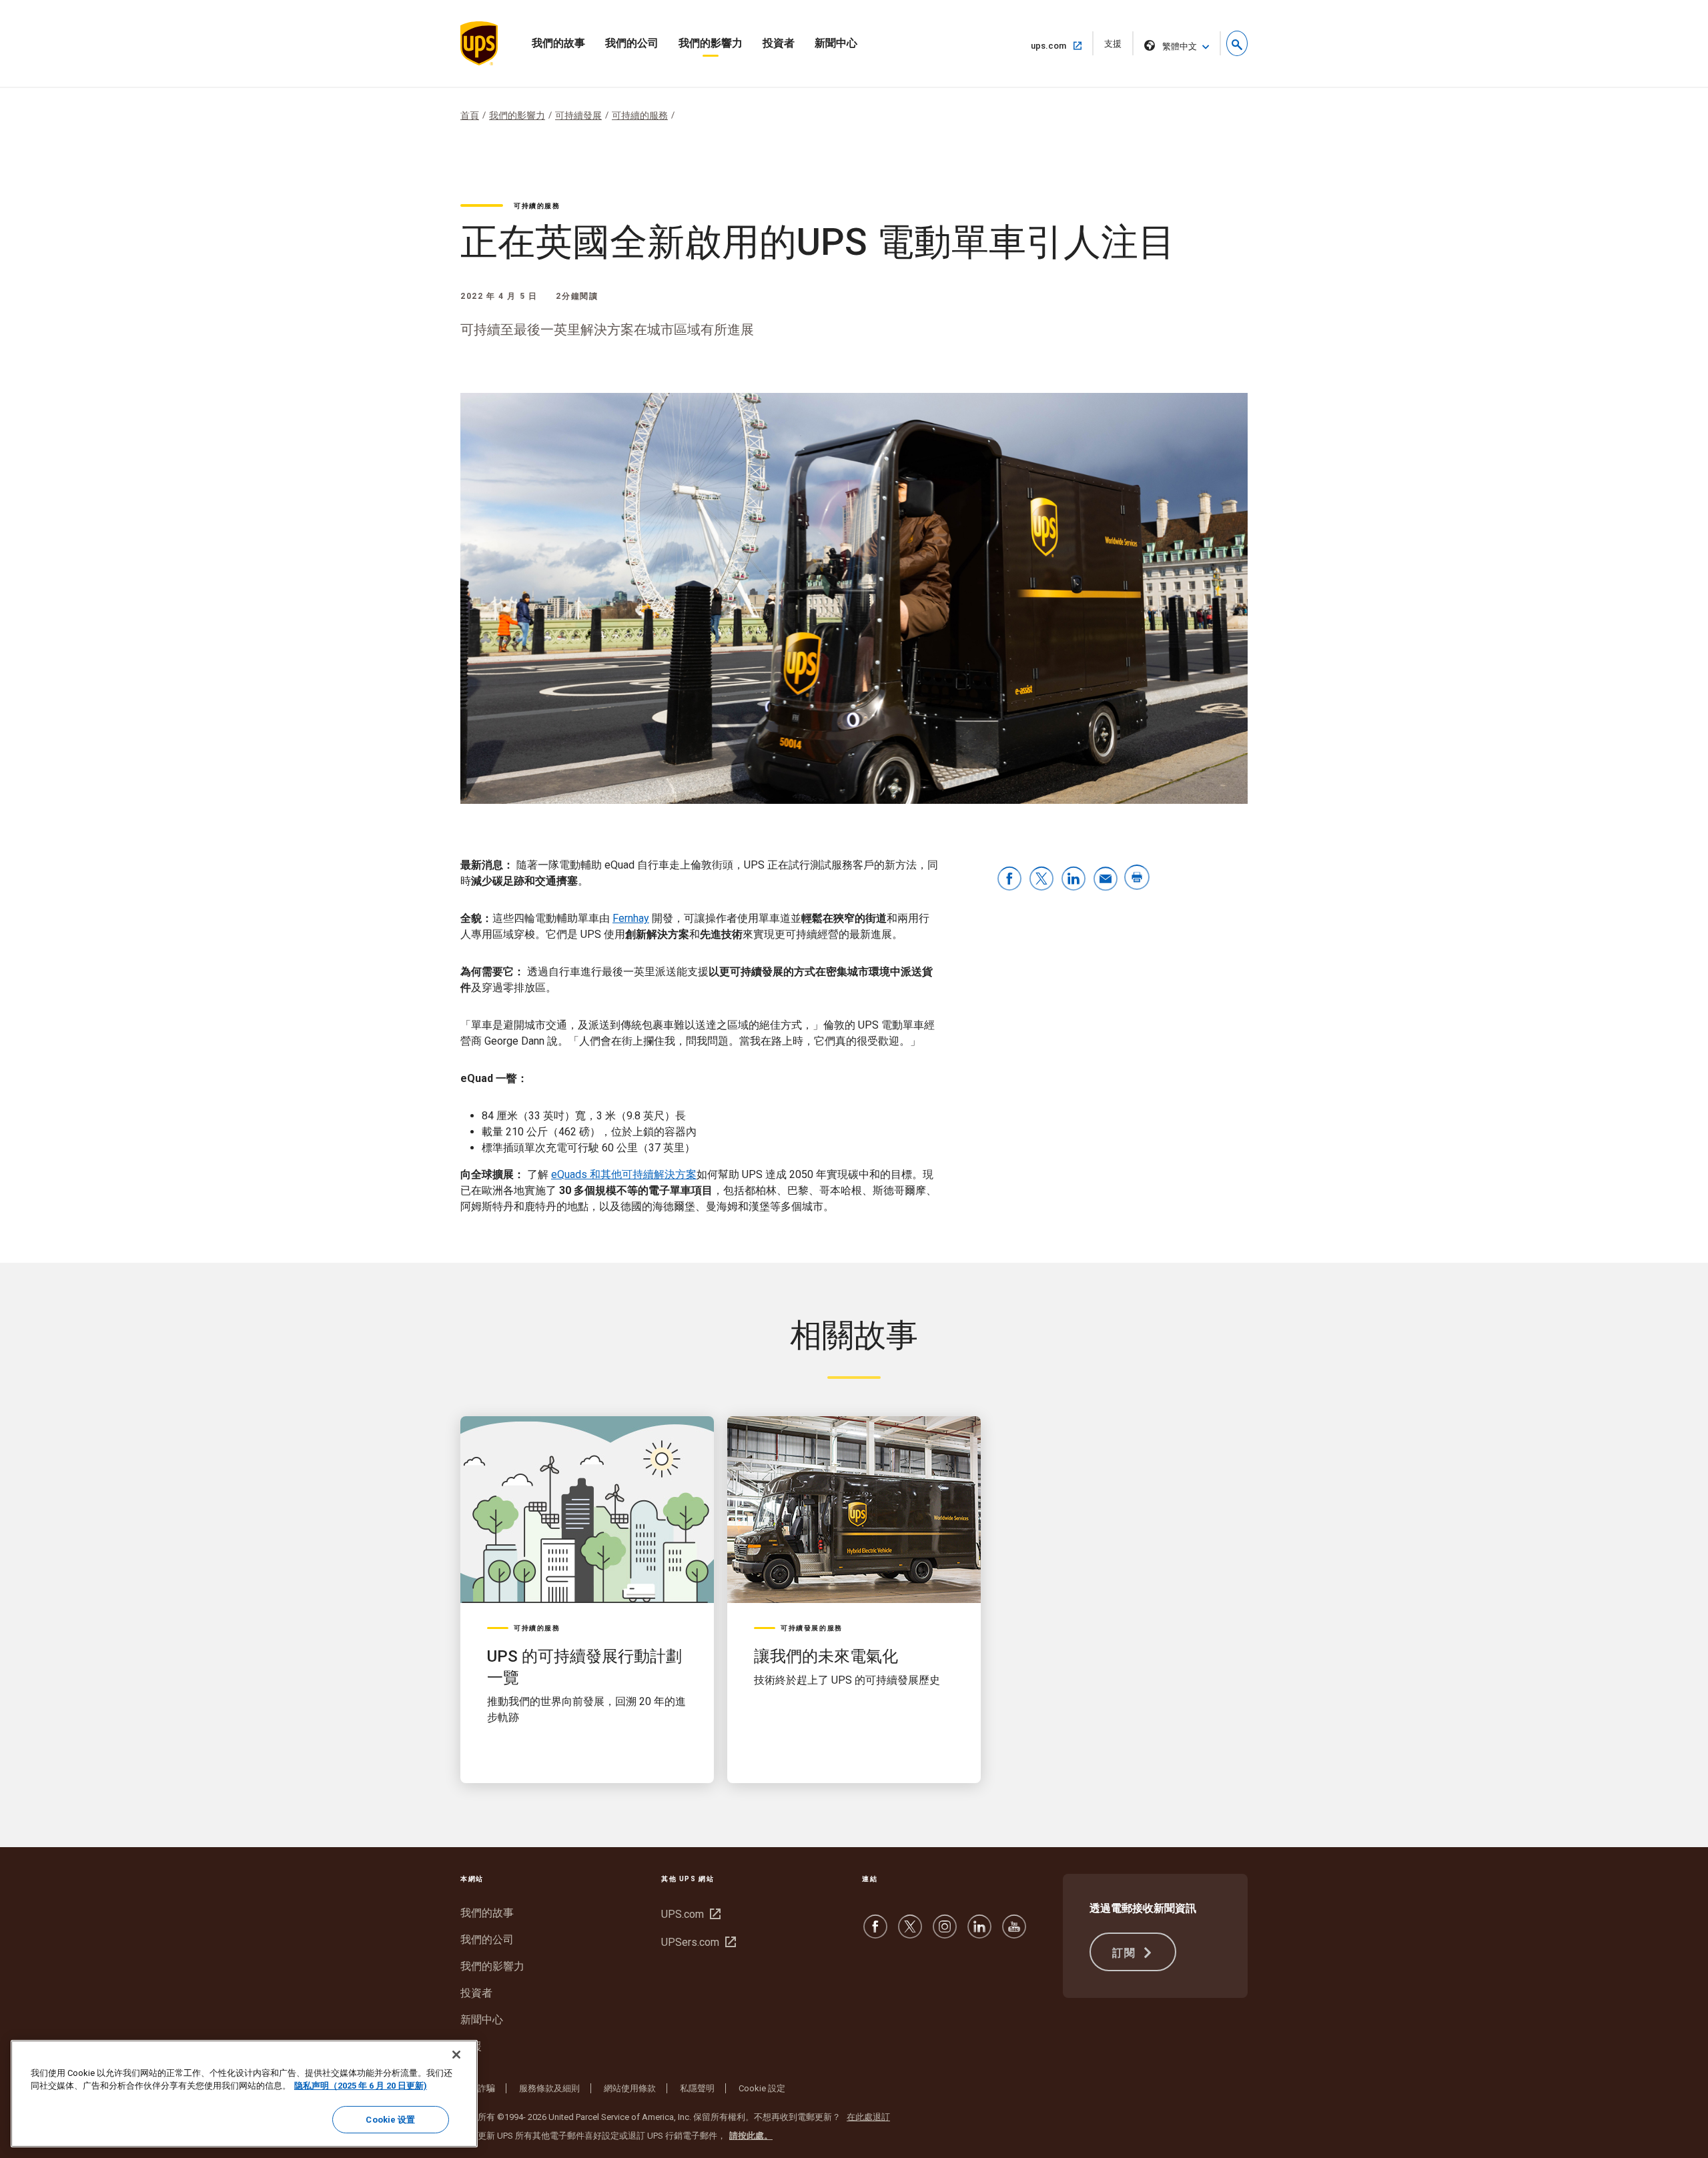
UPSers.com (697, 1942)
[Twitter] (910, 1933)
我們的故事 (558, 43)
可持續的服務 (640, 115)
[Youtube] (1014, 1933)
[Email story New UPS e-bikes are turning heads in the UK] (1106, 880)
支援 (1117, 47)
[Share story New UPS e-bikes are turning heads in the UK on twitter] (1041, 880)
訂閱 (1126, 1953)
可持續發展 (578, 115)
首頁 (470, 115)
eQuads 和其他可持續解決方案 (624, 1174)
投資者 (779, 43)
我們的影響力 (711, 43)
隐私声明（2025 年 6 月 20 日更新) (361, 2086)
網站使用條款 (630, 2088)
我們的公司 (632, 43)
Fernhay (631, 918)
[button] (1237, 43)
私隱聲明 (697, 2088)
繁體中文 (1180, 46)
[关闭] (456, 2055)
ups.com (1054, 45)
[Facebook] (875, 1933)
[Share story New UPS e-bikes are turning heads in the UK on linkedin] (1074, 880)
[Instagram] (945, 1933)
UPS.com (689, 1914)
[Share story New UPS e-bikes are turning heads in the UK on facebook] (1009, 880)
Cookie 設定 (762, 2088)
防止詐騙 (478, 2088)
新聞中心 (836, 43)
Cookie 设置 (390, 2120)
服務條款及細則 (549, 2088)
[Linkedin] (979, 1933)
